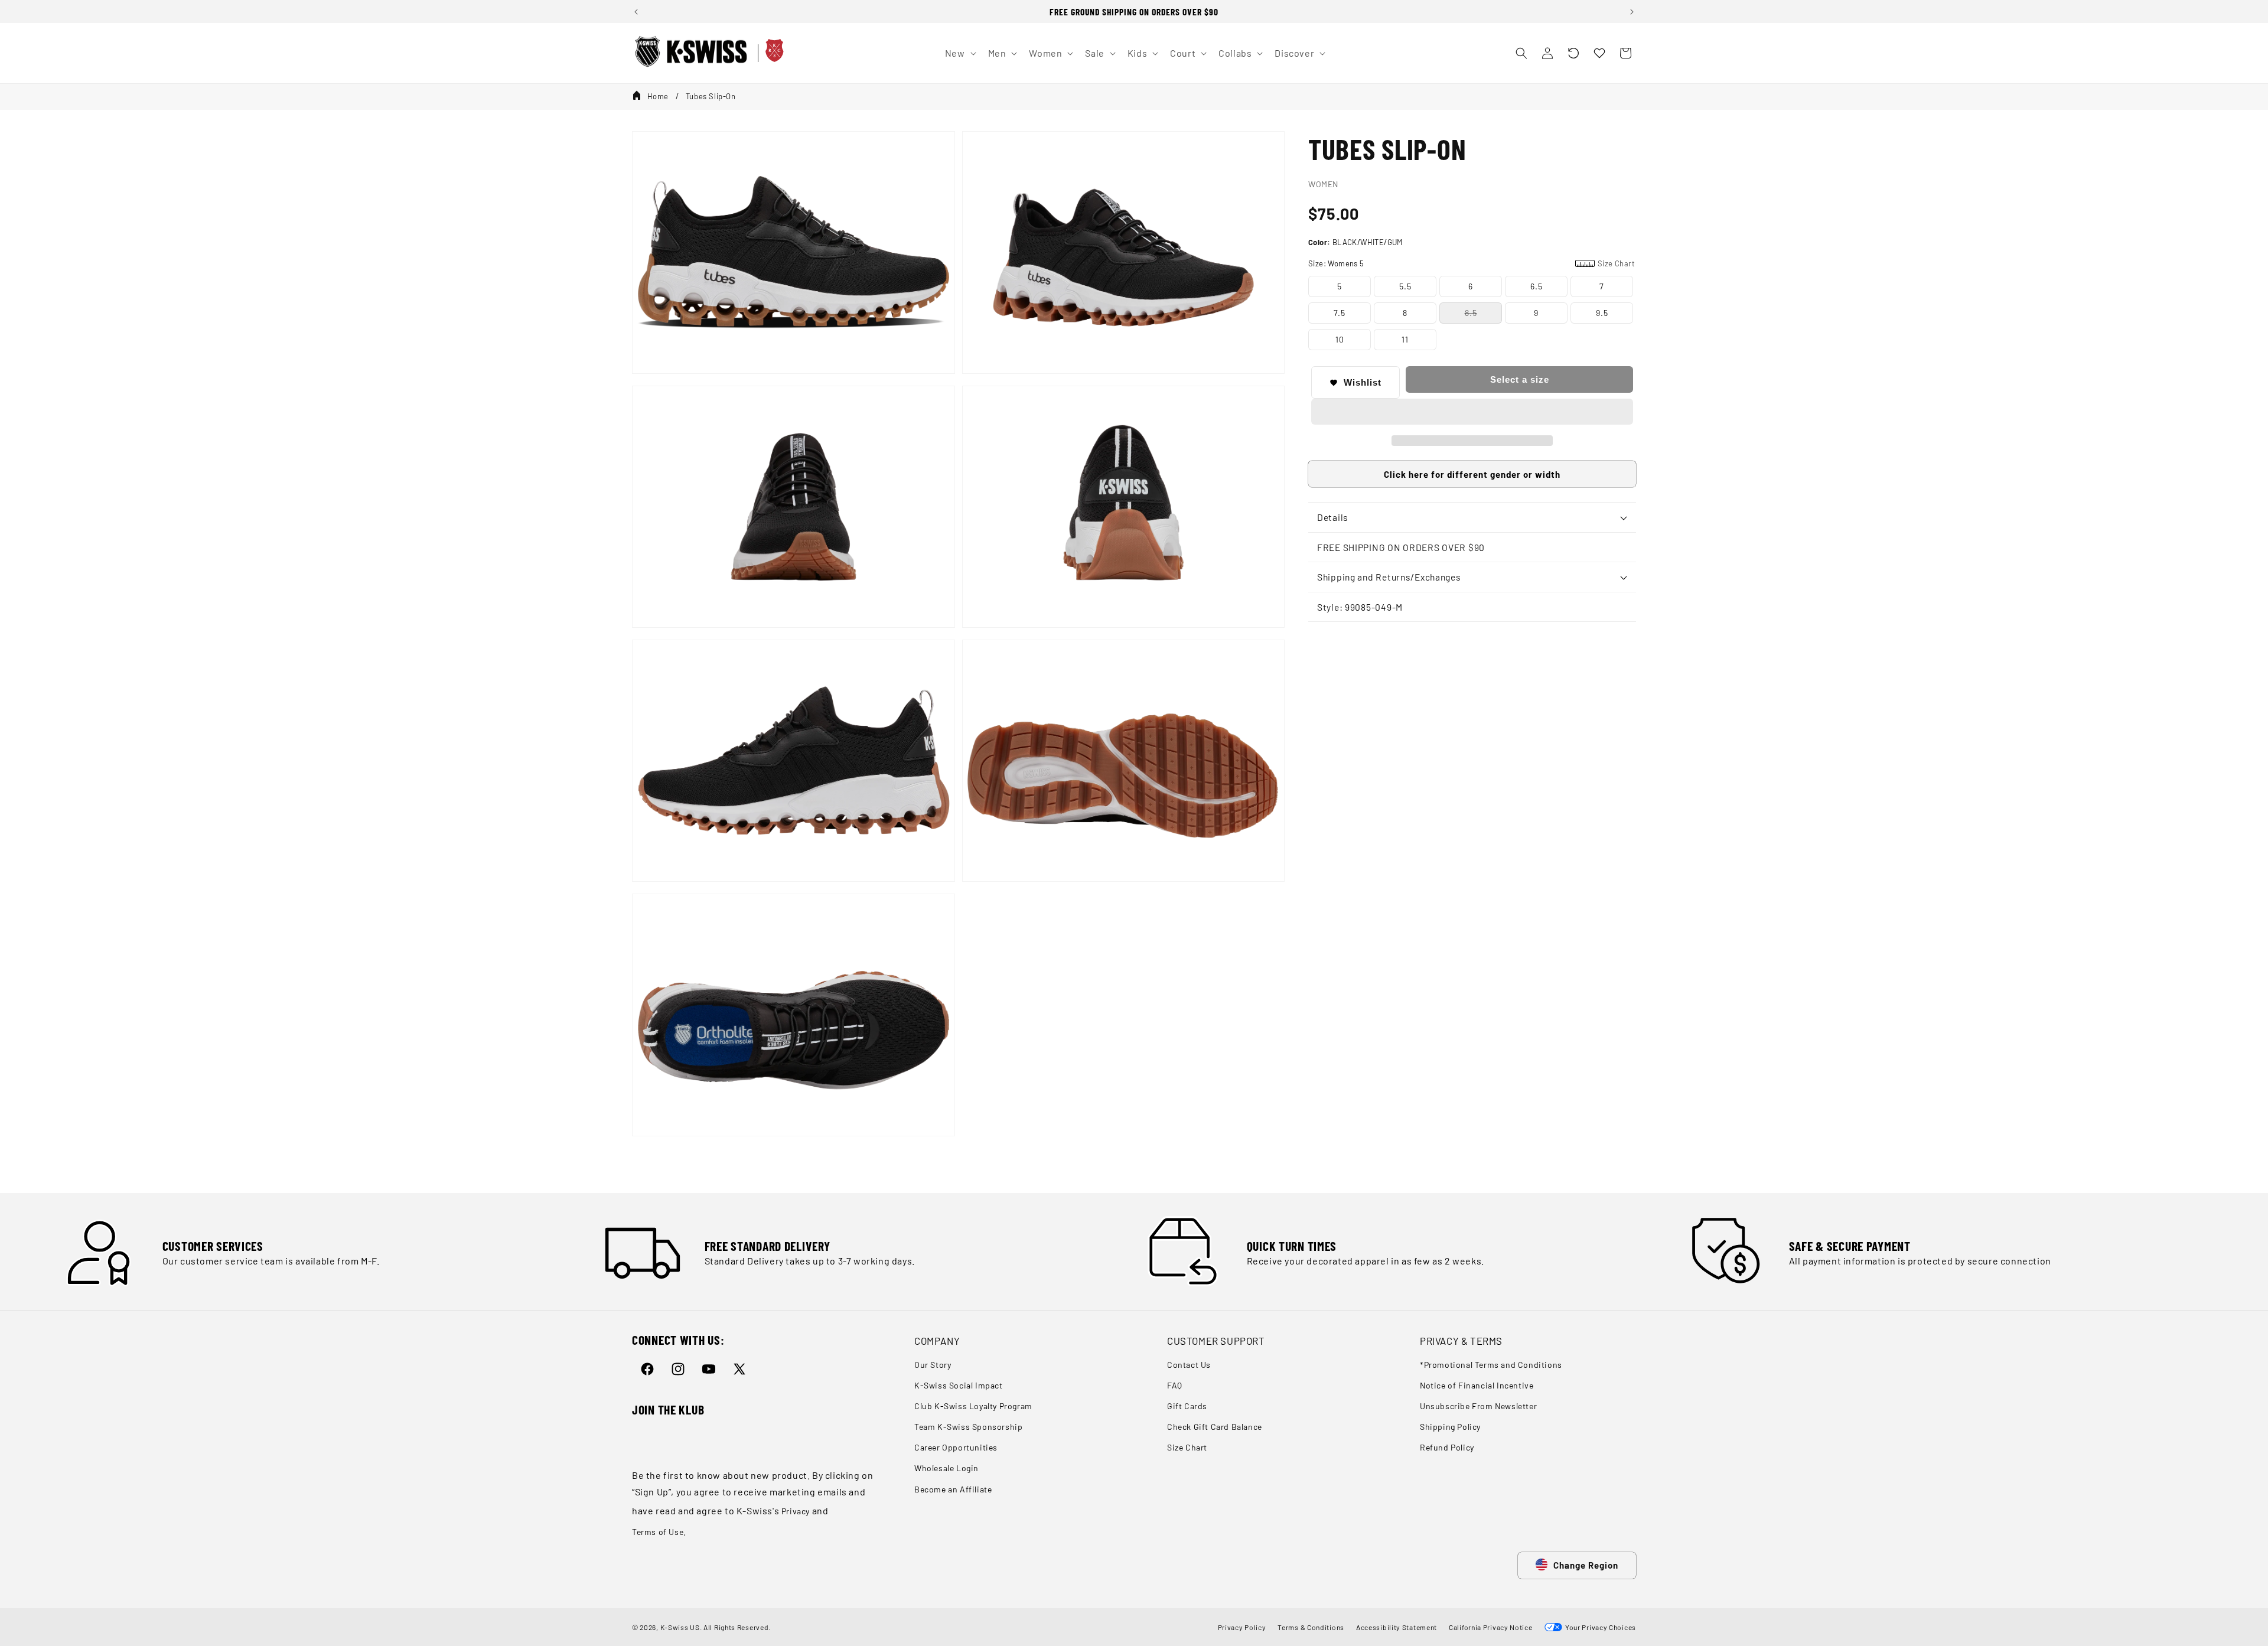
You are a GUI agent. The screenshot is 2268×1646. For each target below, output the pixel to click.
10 (1340, 339)
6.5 (1537, 286)
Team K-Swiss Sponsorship (968, 1427)
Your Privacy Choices (1599, 1627)
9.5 (1602, 313)
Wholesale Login (946, 1468)
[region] (1134, 12)
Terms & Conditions (1311, 1627)
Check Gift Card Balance (1215, 1427)
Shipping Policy (1450, 1427)
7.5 (1340, 313)
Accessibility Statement (1397, 1627)
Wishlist (1363, 382)
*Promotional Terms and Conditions (1491, 1365)
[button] (1573, 53)
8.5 (1471, 313)
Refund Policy (1447, 1447)
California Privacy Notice (1491, 1627)
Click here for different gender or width (1472, 474)
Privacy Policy (1242, 1627)
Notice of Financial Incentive (1477, 1385)
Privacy (796, 1511)
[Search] (1521, 53)
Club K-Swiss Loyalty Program (973, 1406)
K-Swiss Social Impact (959, 1385)
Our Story (933, 1365)
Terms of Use (658, 1532)
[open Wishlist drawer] (1599, 53)
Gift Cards (1187, 1406)
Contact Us (1189, 1365)
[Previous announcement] (636, 12)
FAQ (1175, 1385)
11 (1405, 339)
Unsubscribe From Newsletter (1478, 1406)
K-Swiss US (680, 1627)
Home (658, 96)
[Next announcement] (1632, 12)
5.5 (1405, 286)
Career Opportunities (956, 1447)
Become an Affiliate (953, 1489)
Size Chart (1187, 1447)
